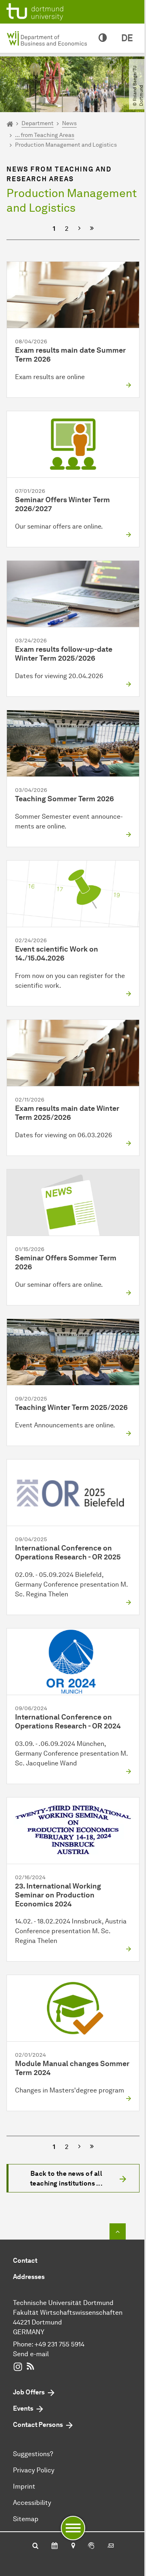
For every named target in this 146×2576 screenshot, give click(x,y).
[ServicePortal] (91, 2546)
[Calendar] (55, 2546)
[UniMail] (111, 2546)
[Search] (35, 2546)
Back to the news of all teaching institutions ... (67, 2178)
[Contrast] (103, 38)
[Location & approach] (73, 2546)
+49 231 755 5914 (59, 2344)
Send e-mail (31, 2354)
